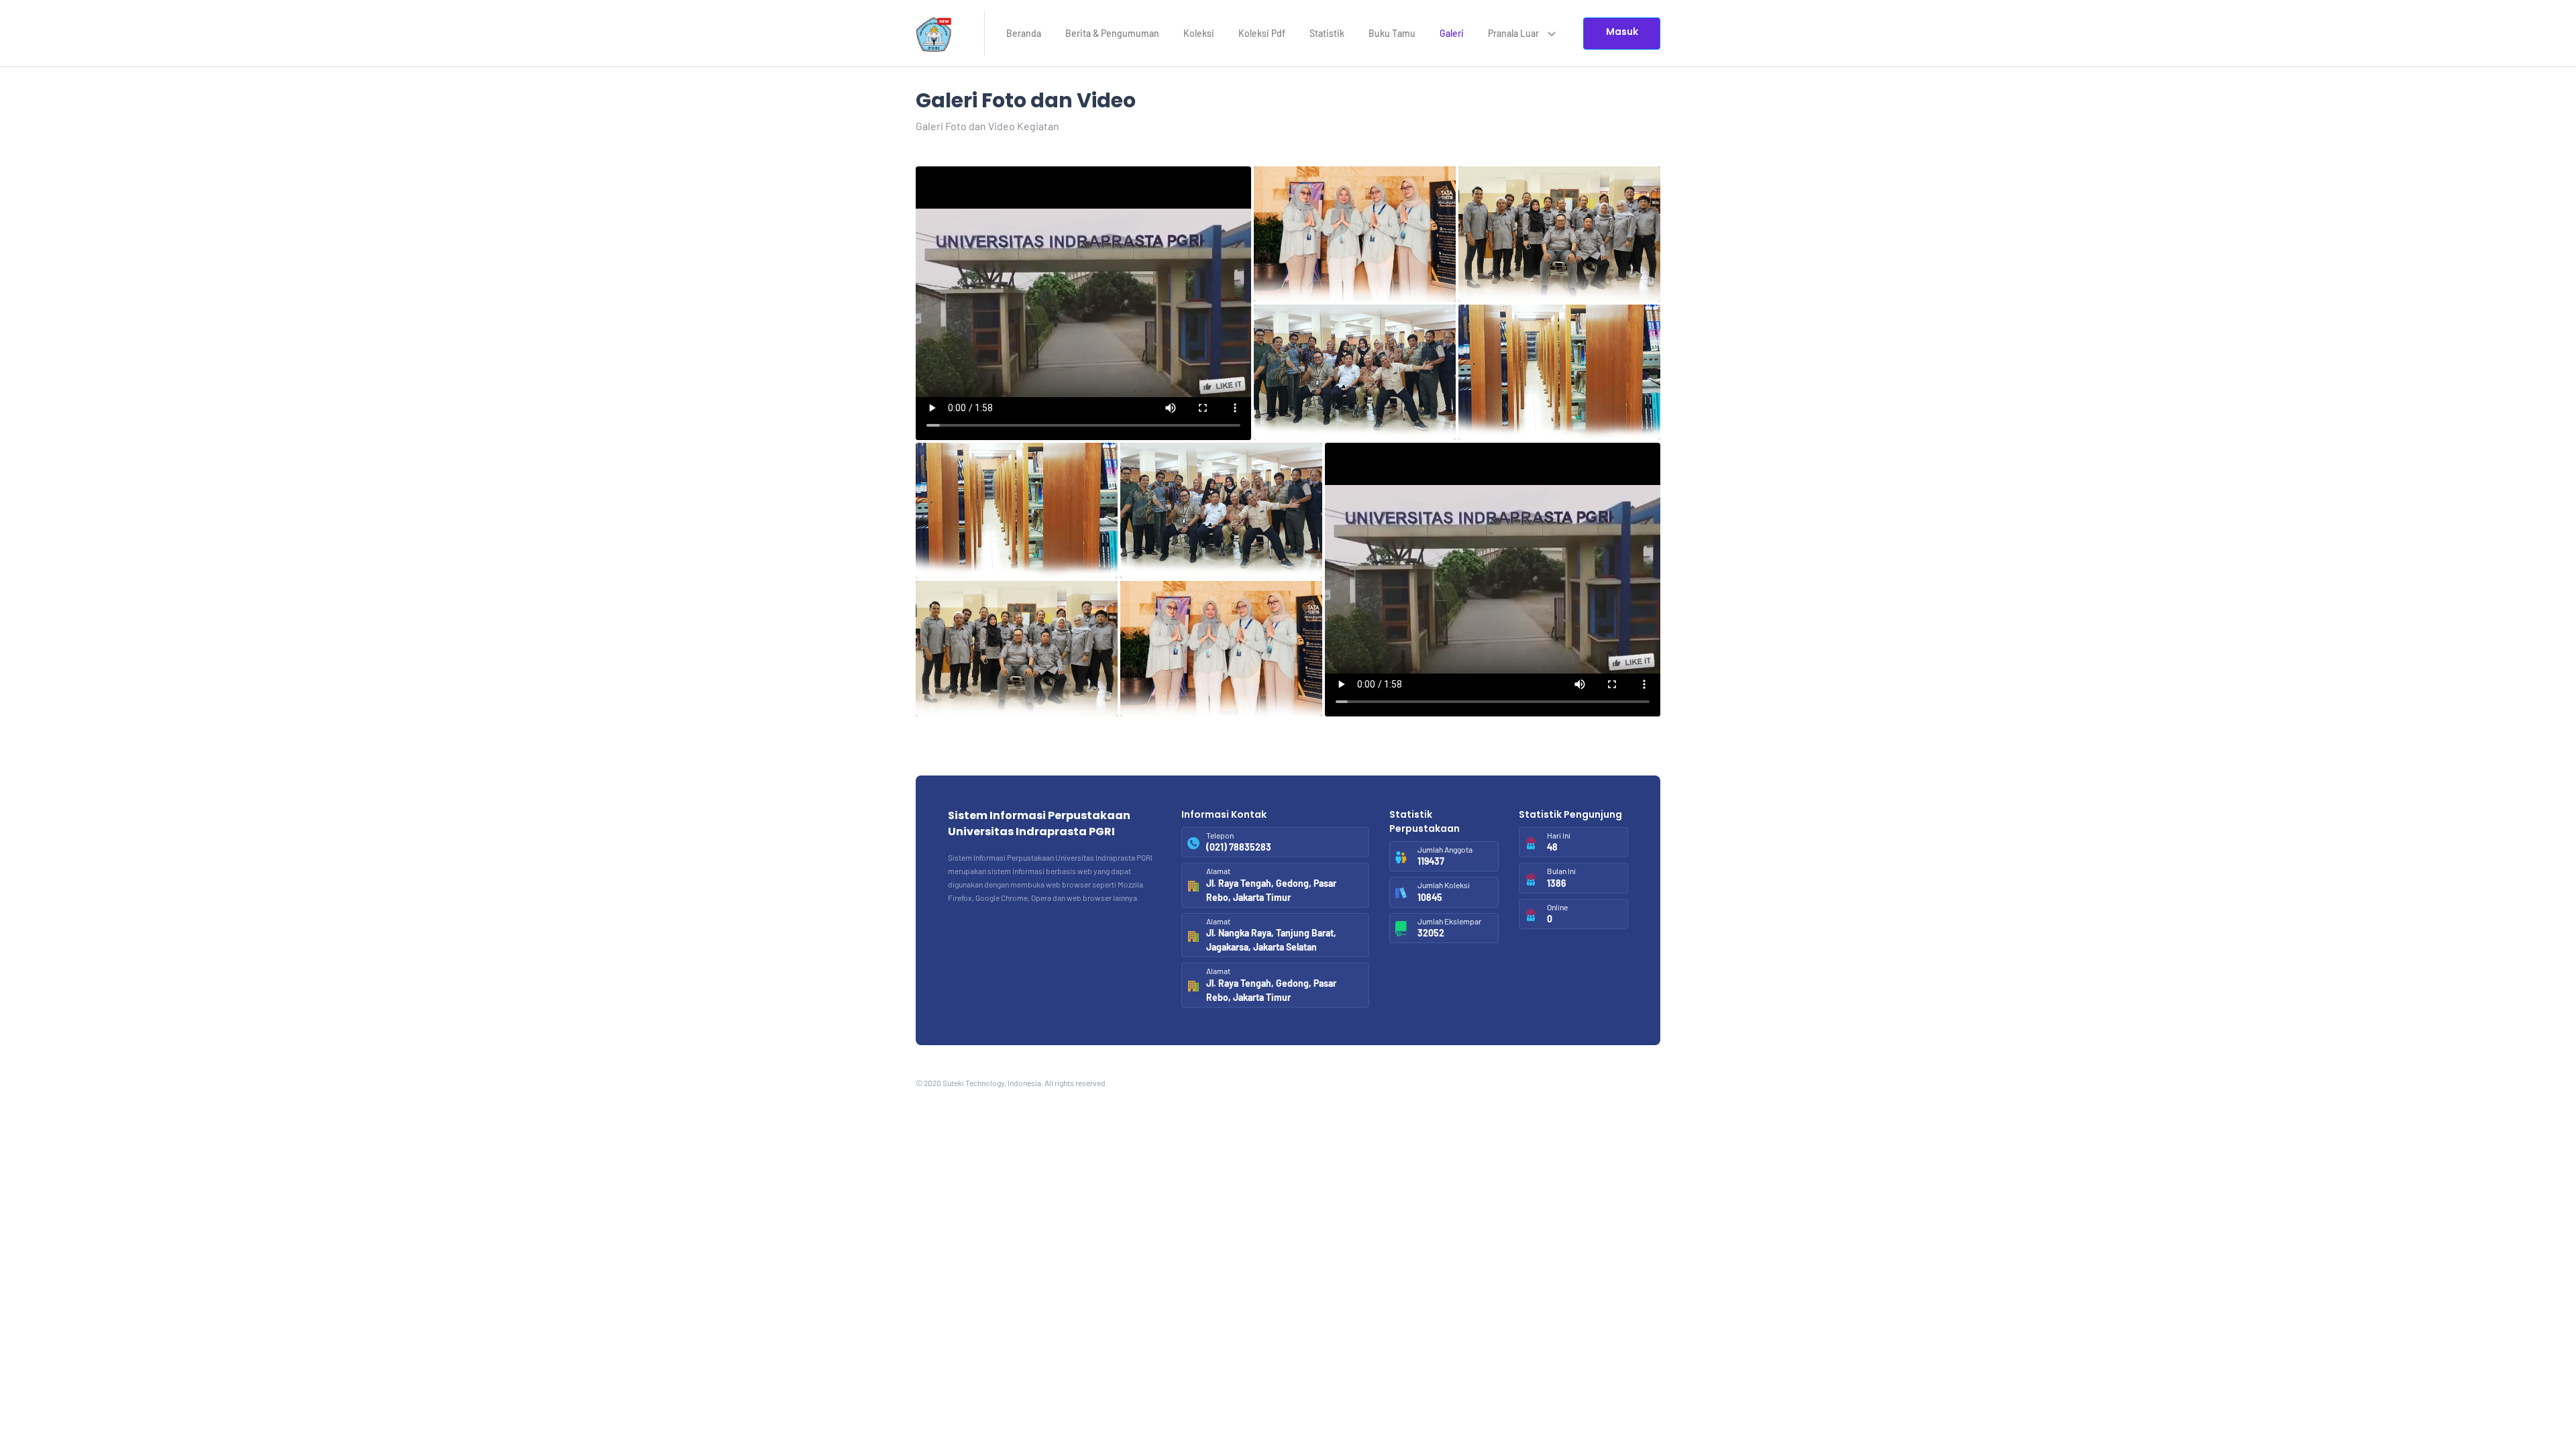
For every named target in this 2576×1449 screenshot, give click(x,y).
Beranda (1024, 33)
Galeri (1452, 33)
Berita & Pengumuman (1112, 33)
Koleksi (1199, 33)
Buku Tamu (1392, 33)
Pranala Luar (1514, 33)
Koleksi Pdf (1262, 33)
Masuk (1622, 32)
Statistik (1327, 33)
